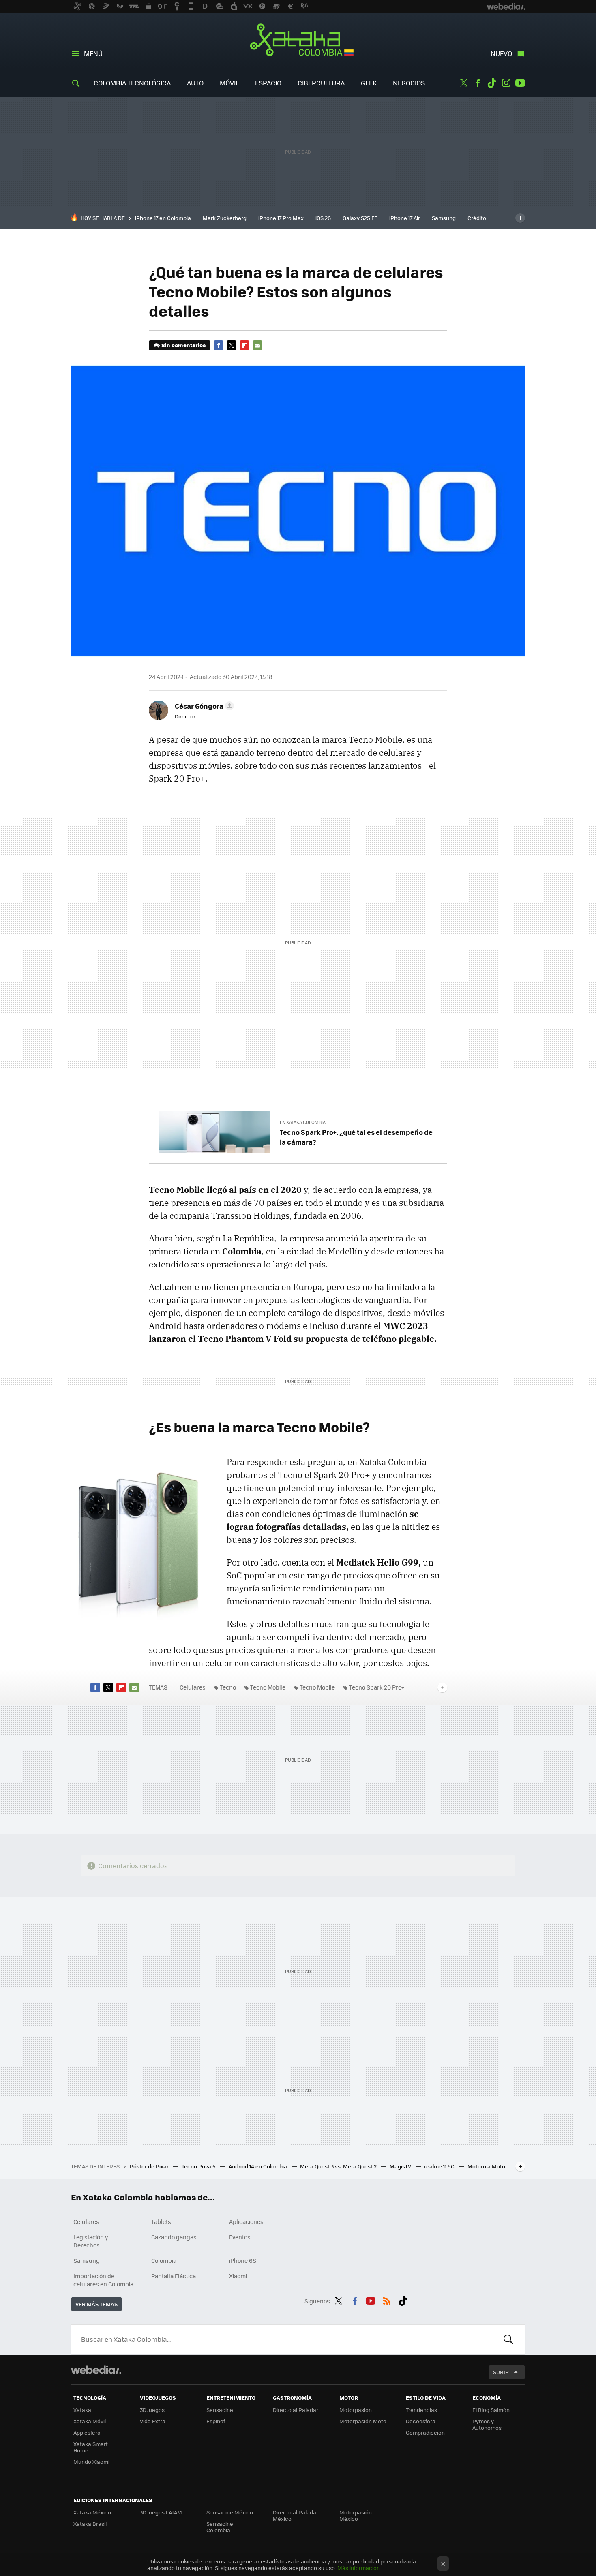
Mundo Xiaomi (91, 2462)
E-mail (257, 345)
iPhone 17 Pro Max (281, 218)
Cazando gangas (174, 2237)
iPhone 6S (243, 2260)
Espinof (216, 2421)
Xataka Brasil (90, 2524)
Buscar (508, 2339)
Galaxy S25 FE (360, 218)
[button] (203, 706)
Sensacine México (230, 2512)
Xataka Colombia (298, 41)
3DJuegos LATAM (161, 2512)
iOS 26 (323, 218)
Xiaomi (238, 2276)
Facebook (478, 83)
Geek (369, 83)
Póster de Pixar (150, 2166)
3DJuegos (152, 2410)
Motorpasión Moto (363, 2421)
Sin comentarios (183, 345)
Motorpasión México (356, 2515)
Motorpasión (356, 2410)
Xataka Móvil (90, 2421)
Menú (93, 53)
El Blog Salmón (491, 2410)
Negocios (409, 83)
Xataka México (92, 2512)
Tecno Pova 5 (199, 2166)
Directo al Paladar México (296, 2515)
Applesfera (87, 2432)
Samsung (444, 218)
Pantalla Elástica (174, 2276)
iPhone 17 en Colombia (163, 218)
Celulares (193, 1687)
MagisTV (401, 2166)
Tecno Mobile (268, 1687)
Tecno (228, 1687)
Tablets (161, 2221)
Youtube (520, 83)
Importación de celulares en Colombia (103, 2280)
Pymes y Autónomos (487, 2424)
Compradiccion (425, 2432)
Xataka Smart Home (91, 2447)
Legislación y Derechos (91, 2241)
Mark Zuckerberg (225, 218)
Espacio (268, 83)
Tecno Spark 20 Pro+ (376, 1687)
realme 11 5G (440, 2166)
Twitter (463, 83)
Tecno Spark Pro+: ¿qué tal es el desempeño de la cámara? (356, 1137)
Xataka (82, 2410)
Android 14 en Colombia (258, 2166)
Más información (359, 2568)
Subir (501, 2372)
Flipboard (244, 345)
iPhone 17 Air (405, 218)
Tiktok (492, 83)
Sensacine (220, 2410)
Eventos (240, 2237)
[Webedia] (96, 2370)
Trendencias (421, 2410)
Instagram (506, 83)
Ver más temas (96, 2304)
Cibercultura (321, 83)
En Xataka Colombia (303, 1122)
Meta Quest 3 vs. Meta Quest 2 (339, 2166)
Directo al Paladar (296, 2410)
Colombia (164, 2260)
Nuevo (501, 53)
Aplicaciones (246, 2221)
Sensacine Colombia (220, 2527)
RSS (387, 2300)
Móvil (229, 83)
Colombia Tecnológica (132, 83)
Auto (195, 83)
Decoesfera (421, 2421)
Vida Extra (153, 2421)
